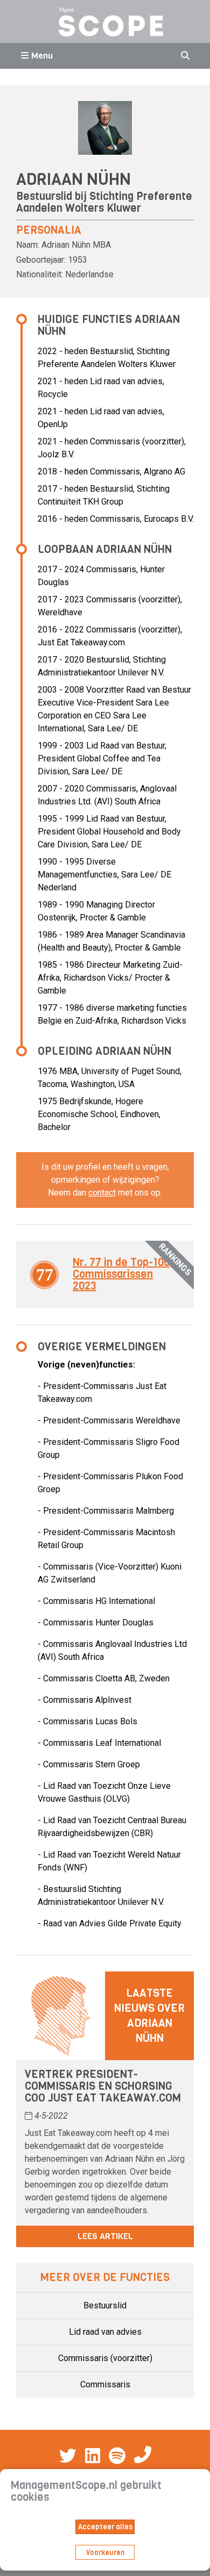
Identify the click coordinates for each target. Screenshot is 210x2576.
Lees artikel (105, 2236)
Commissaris (105, 2384)
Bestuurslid (105, 2305)
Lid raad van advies (105, 2332)
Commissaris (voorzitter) (105, 2358)
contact (102, 1193)
